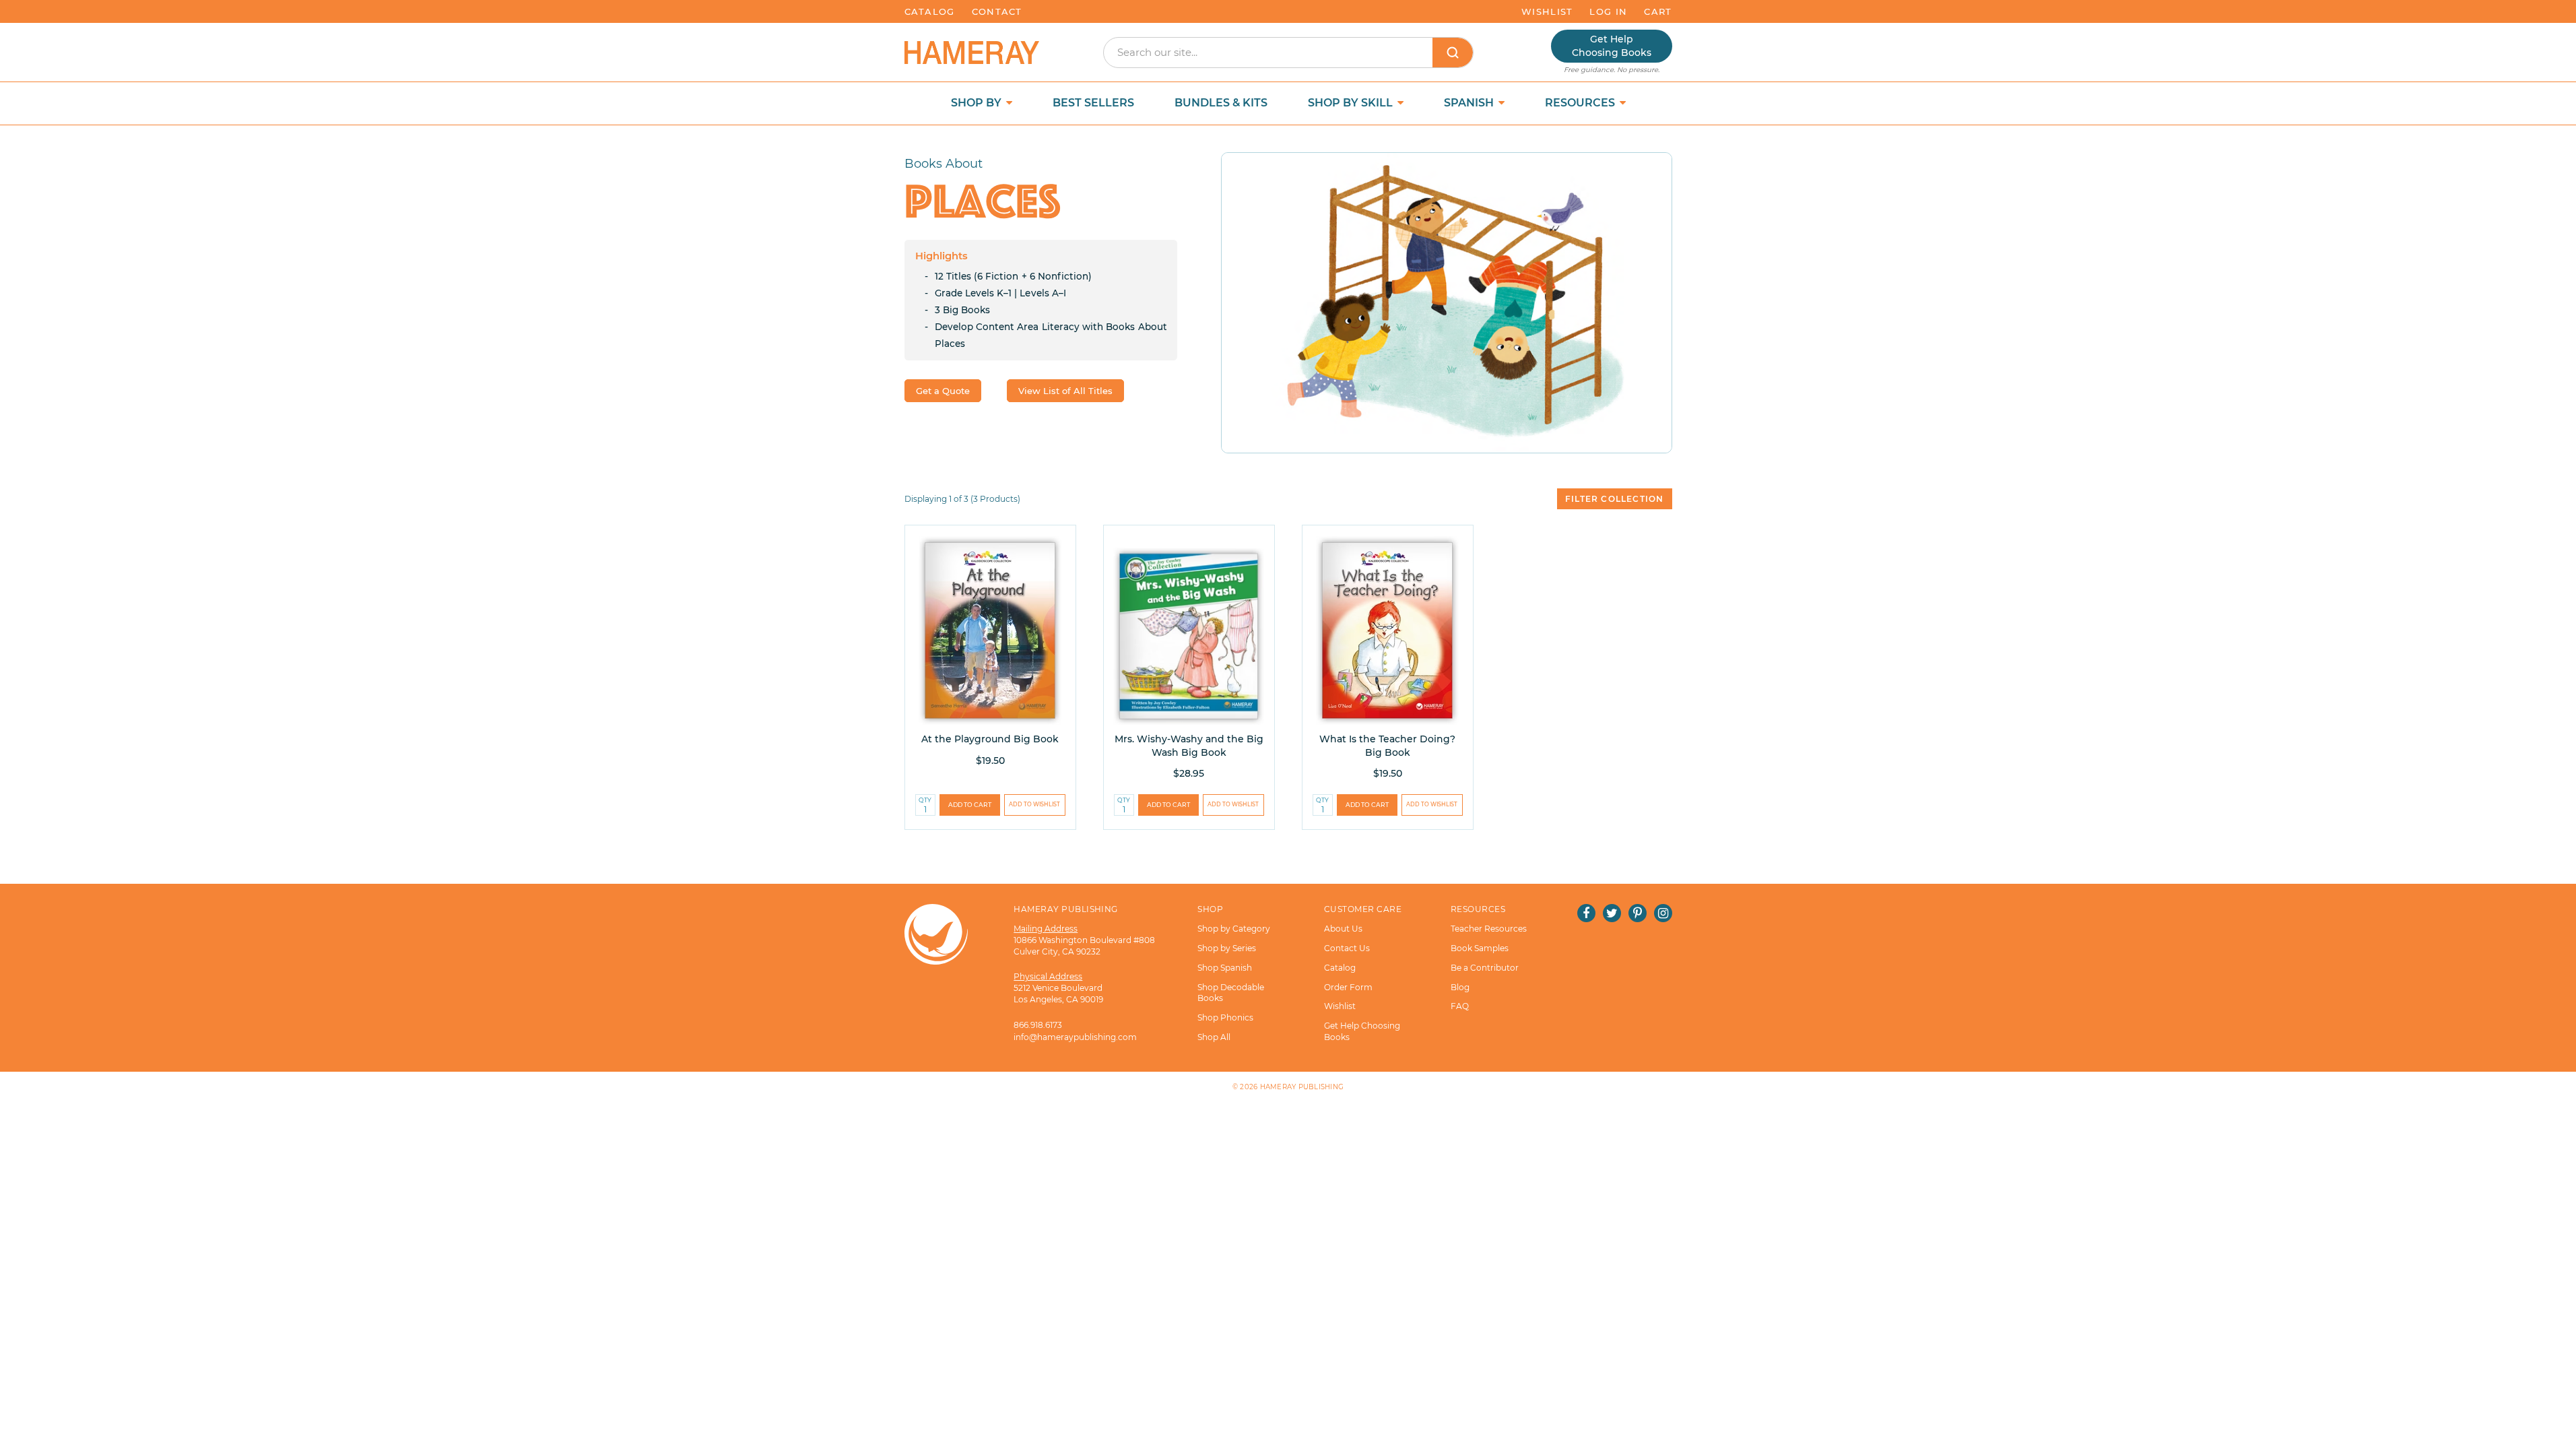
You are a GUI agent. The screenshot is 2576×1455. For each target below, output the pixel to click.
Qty (925, 800)
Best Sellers (1093, 103)
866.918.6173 (1038, 1025)
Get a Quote (943, 391)
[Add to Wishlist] (1035, 805)
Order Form (1348, 987)
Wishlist (1547, 11)
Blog (1460, 987)
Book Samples (1480, 948)
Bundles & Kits (1221, 103)
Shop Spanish (1225, 968)
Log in (1608, 11)
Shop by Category (1234, 929)
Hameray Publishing (1302, 1087)
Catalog (930, 11)
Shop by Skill (1352, 103)
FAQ (1460, 1006)
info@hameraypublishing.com (1075, 1037)
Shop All (1214, 1037)
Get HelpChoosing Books (1612, 46)
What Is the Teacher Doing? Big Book (1387, 746)
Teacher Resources (1489, 929)
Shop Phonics (1225, 1017)
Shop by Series (1227, 948)
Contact (997, 11)
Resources (1581, 103)
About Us (1343, 929)
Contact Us (1347, 948)
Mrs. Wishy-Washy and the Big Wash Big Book (1189, 746)
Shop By (978, 103)
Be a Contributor (1485, 968)
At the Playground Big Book (990, 739)
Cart (1658, 11)
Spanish (1470, 103)
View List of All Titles (1065, 391)
